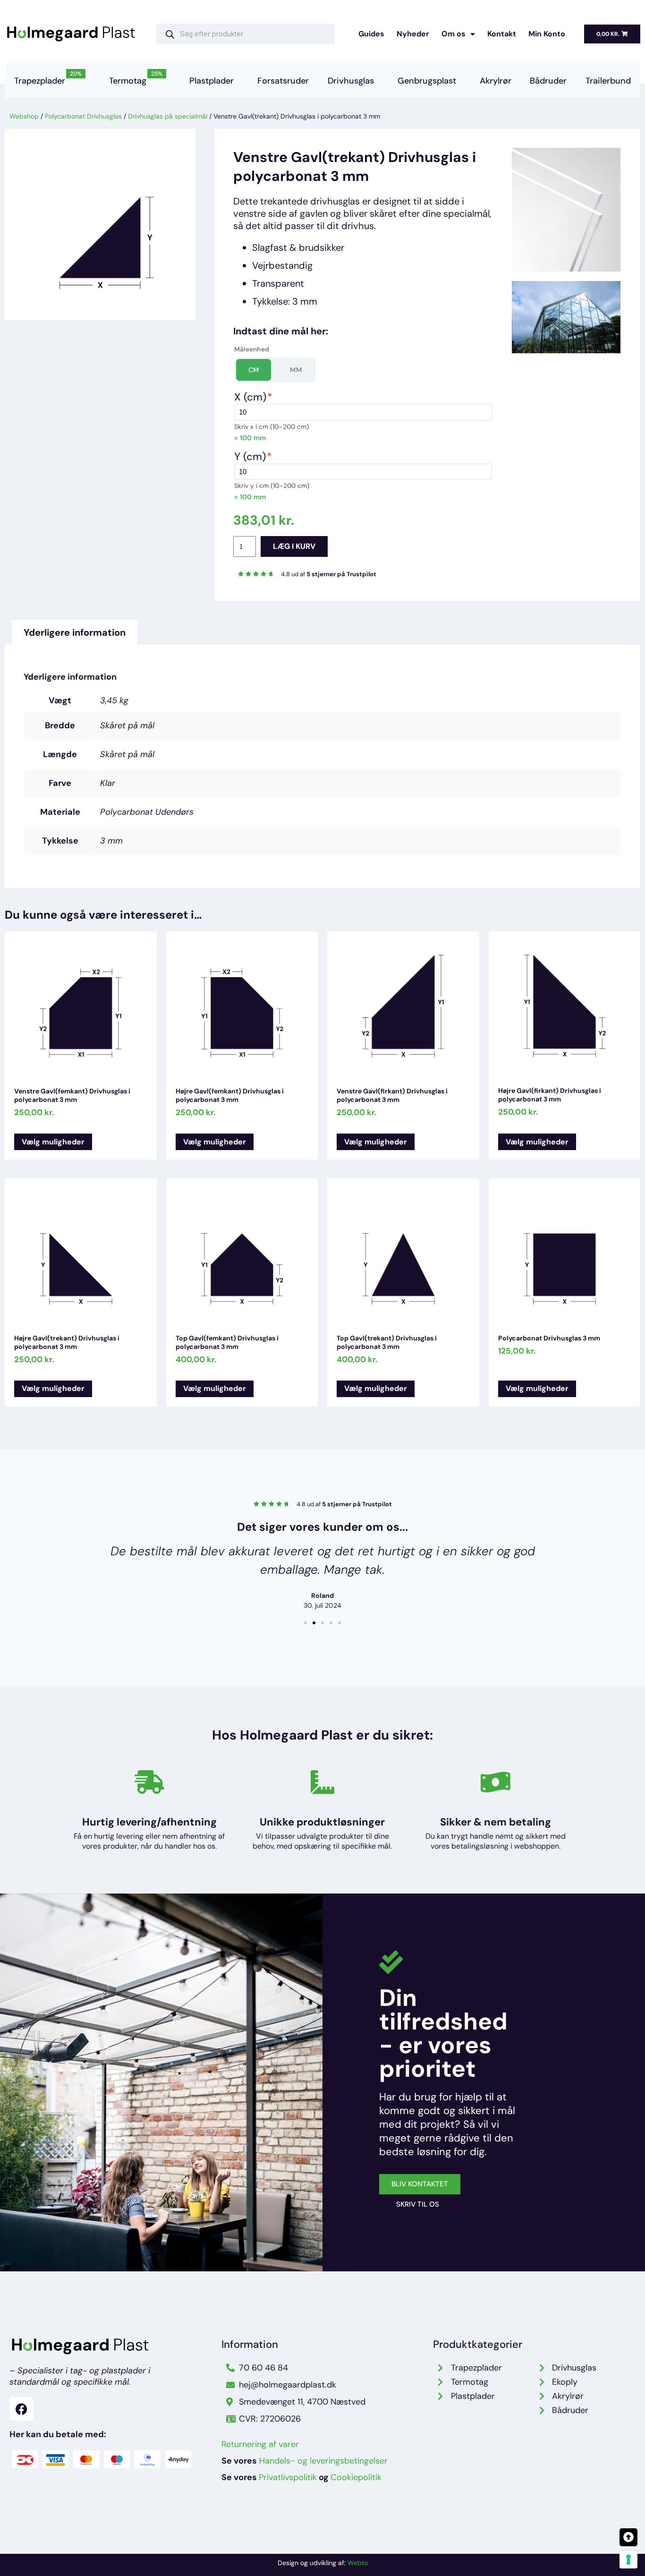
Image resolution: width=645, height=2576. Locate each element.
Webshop (24, 116)
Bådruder (548, 81)
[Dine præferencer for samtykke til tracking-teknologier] (628, 2559)
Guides (371, 34)
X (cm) (253, 397)
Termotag (136, 77)
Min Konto (547, 34)
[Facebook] (21, 2409)
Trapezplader (48, 77)
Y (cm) (253, 456)
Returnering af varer (260, 2444)
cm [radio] (254, 370)
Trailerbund (608, 81)
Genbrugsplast (427, 81)
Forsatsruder (283, 81)
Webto (358, 2563)
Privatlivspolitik (288, 2477)
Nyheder (413, 34)
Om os (454, 34)
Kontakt (502, 34)
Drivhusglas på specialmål (168, 116)
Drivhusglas (351, 81)
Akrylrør (496, 81)
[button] (306, 1623)
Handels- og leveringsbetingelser (323, 2461)
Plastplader (212, 81)
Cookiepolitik (356, 2477)
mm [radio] (296, 370)
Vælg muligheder (53, 1142)
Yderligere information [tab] (75, 632)
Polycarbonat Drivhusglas (83, 116)
